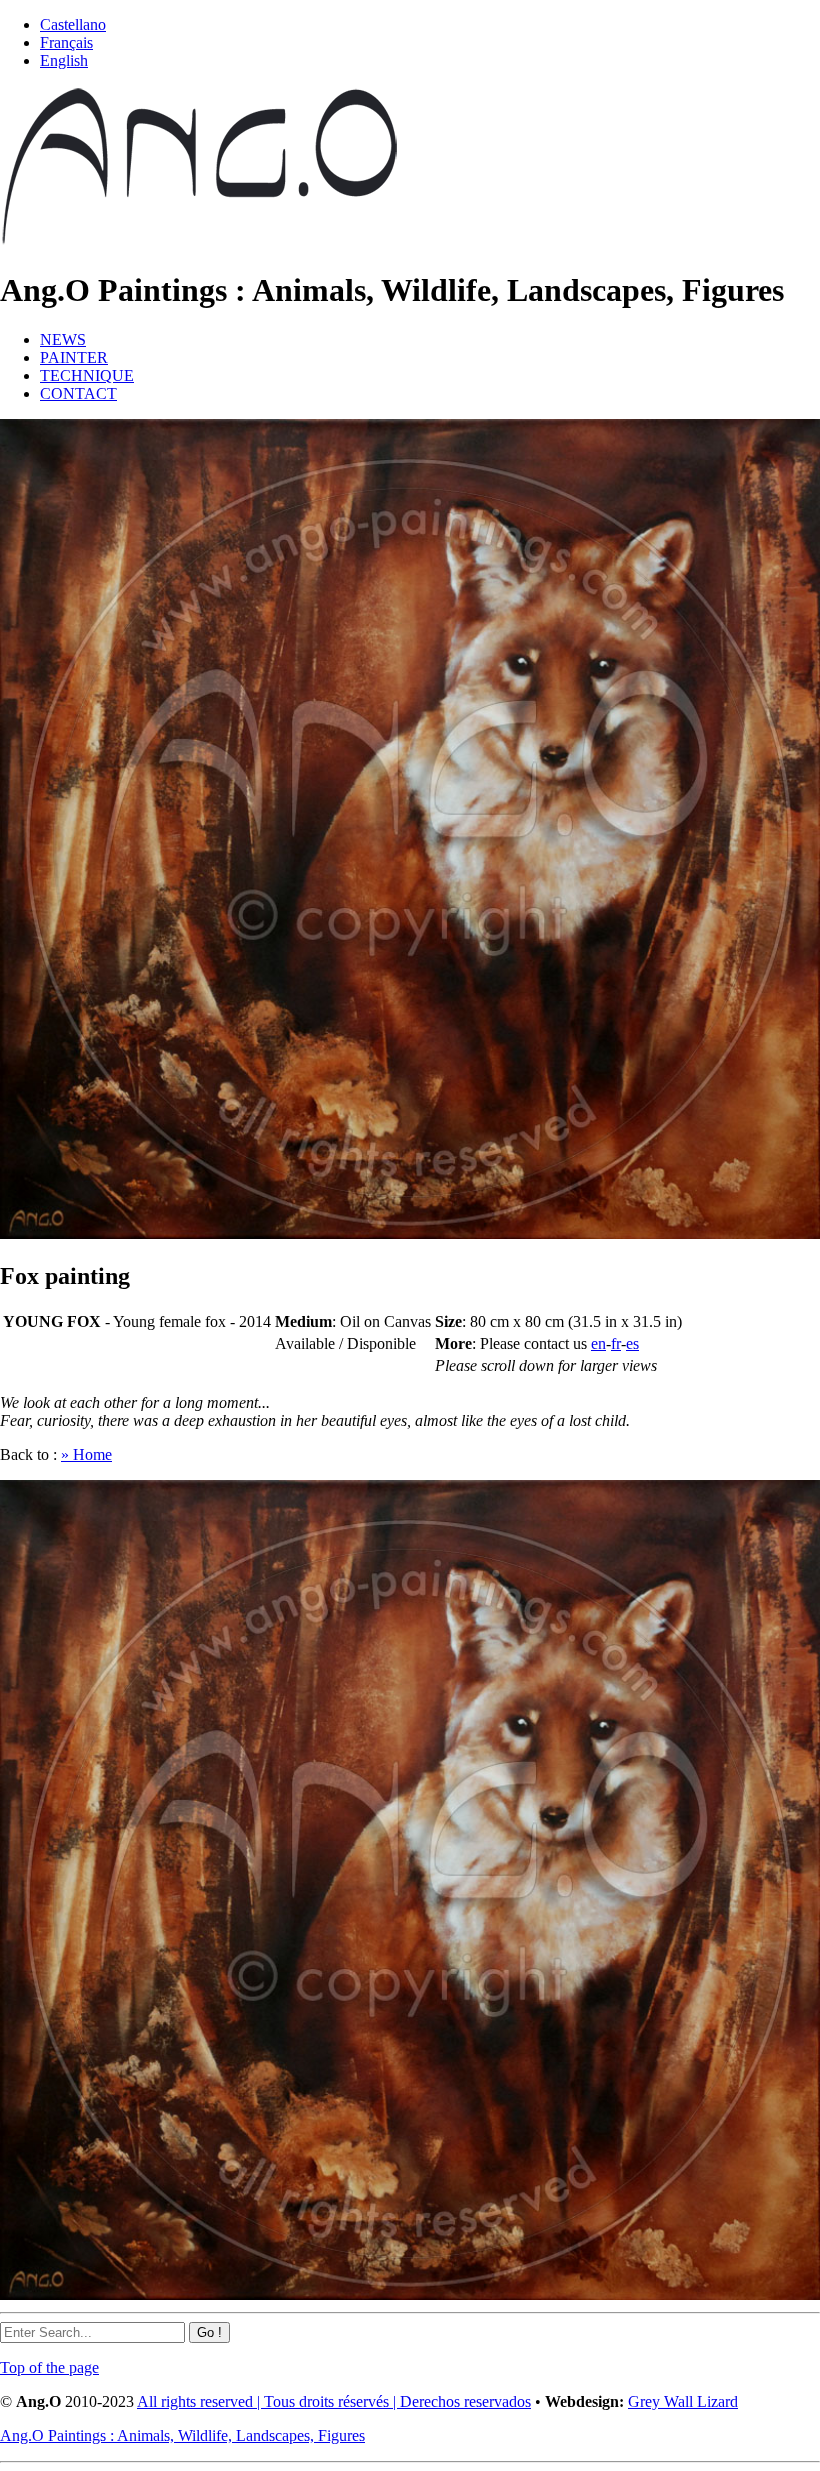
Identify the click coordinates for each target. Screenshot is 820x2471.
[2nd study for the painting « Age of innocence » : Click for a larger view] (410, 1233)
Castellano (73, 24)
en (598, 1343)
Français (66, 42)
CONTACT (78, 393)
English (64, 60)
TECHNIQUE (87, 375)
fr (616, 1343)
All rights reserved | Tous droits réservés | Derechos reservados (334, 2401)
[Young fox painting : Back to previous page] (410, 2294)
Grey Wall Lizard (683, 2401)
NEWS (63, 339)
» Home (86, 1454)
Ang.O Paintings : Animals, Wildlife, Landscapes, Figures (182, 2435)
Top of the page (49, 2367)
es (632, 1343)
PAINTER (74, 357)
